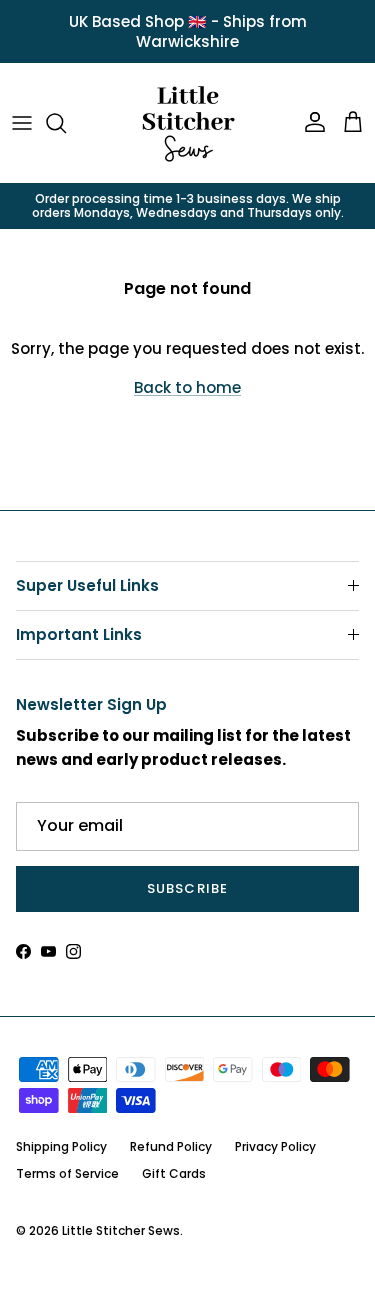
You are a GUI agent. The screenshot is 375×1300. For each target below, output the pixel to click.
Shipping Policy (61, 1146)
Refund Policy (171, 1146)
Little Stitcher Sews (121, 1230)
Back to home (187, 387)
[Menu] (22, 123)
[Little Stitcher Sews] (188, 123)
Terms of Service (67, 1173)
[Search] (66, 123)
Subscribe (187, 888)
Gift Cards (174, 1173)
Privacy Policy (275, 1146)
